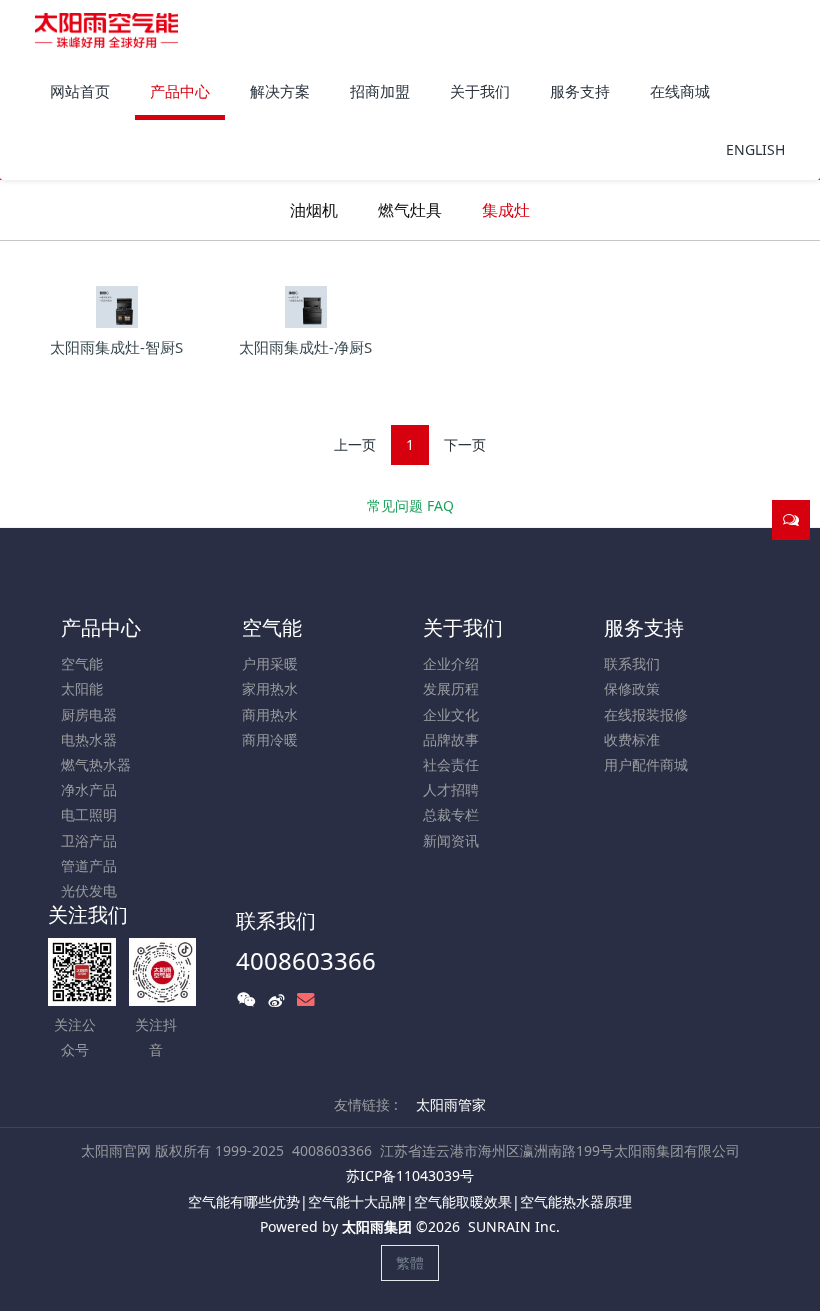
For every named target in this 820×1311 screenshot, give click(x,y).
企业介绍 (451, 663)
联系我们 (632, 663)
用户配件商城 (646, 764)
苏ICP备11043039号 (410, 1175)
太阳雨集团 (377, 1226)
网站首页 (80, 91)
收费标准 (632, 739)
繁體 (410, 1262)
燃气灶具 (410, 210)
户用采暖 (270, 663)
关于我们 (463, 627)
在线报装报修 (646, 714)
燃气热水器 (96, 764)
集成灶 (506, 210)
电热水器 (89, 739)
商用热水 (270, 714)
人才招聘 (451, 789)
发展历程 (451, 688)
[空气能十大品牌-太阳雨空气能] (106, 30)
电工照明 (89, 814)
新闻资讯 (451, 840)
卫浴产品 (89, 840)
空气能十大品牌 (357, 1201)
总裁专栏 (451, 814)
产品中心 (101, 627)
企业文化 (451, 714)
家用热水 (270, 688)
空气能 (82, 663)
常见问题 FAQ (410, 505)
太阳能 (82, 688)
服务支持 (644, 627)
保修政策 (632, 688)
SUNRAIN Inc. (514, 1226)
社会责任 (451, 764)
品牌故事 (451, 739)
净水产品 (89, 789)
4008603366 (306, 960)
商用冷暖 (270, 739)
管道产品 (89, 865)
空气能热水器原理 (576, 1201)
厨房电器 (89, 714)
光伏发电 (89, 890)
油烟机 (314, 210)
